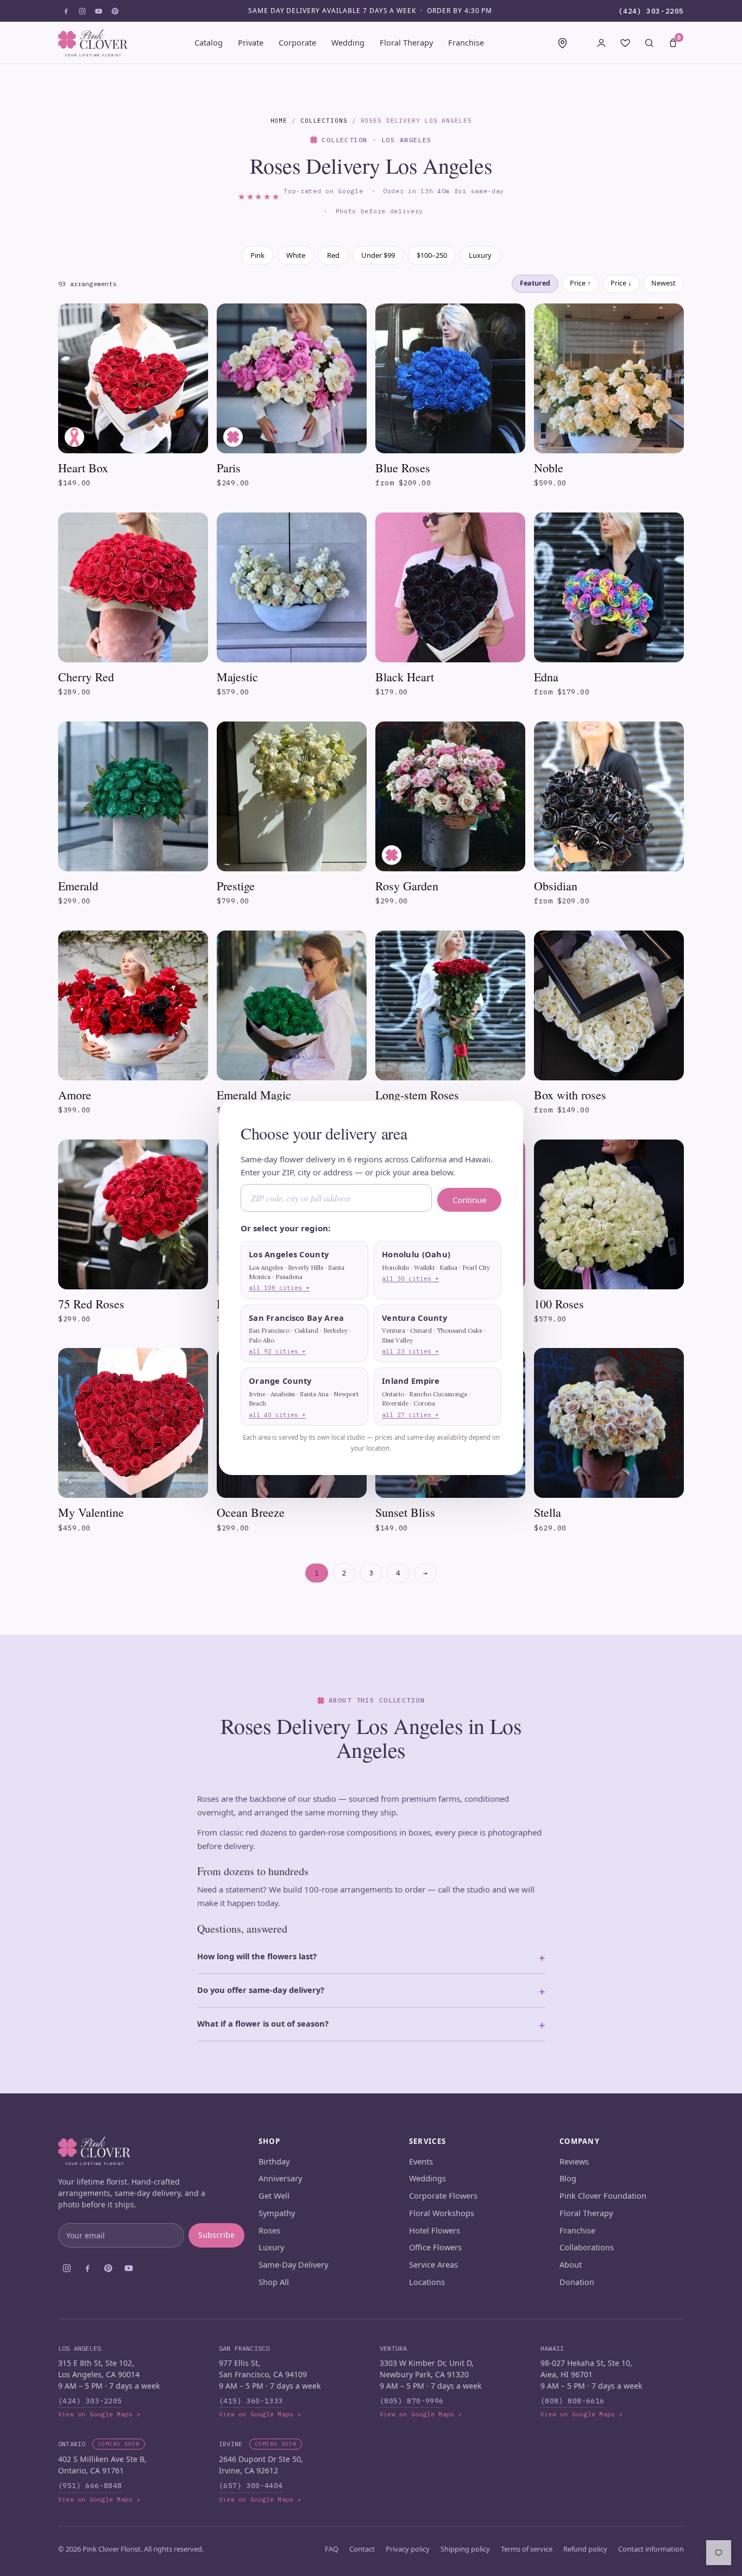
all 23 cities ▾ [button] (410, 1351)
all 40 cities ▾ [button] (277, 1415)
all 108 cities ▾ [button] (279, 1288)
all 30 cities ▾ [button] (410, 1278)
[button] (304, 1270)
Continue (469, 1200)
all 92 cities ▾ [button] (277, 1351)
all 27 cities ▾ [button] (410, 1415)
